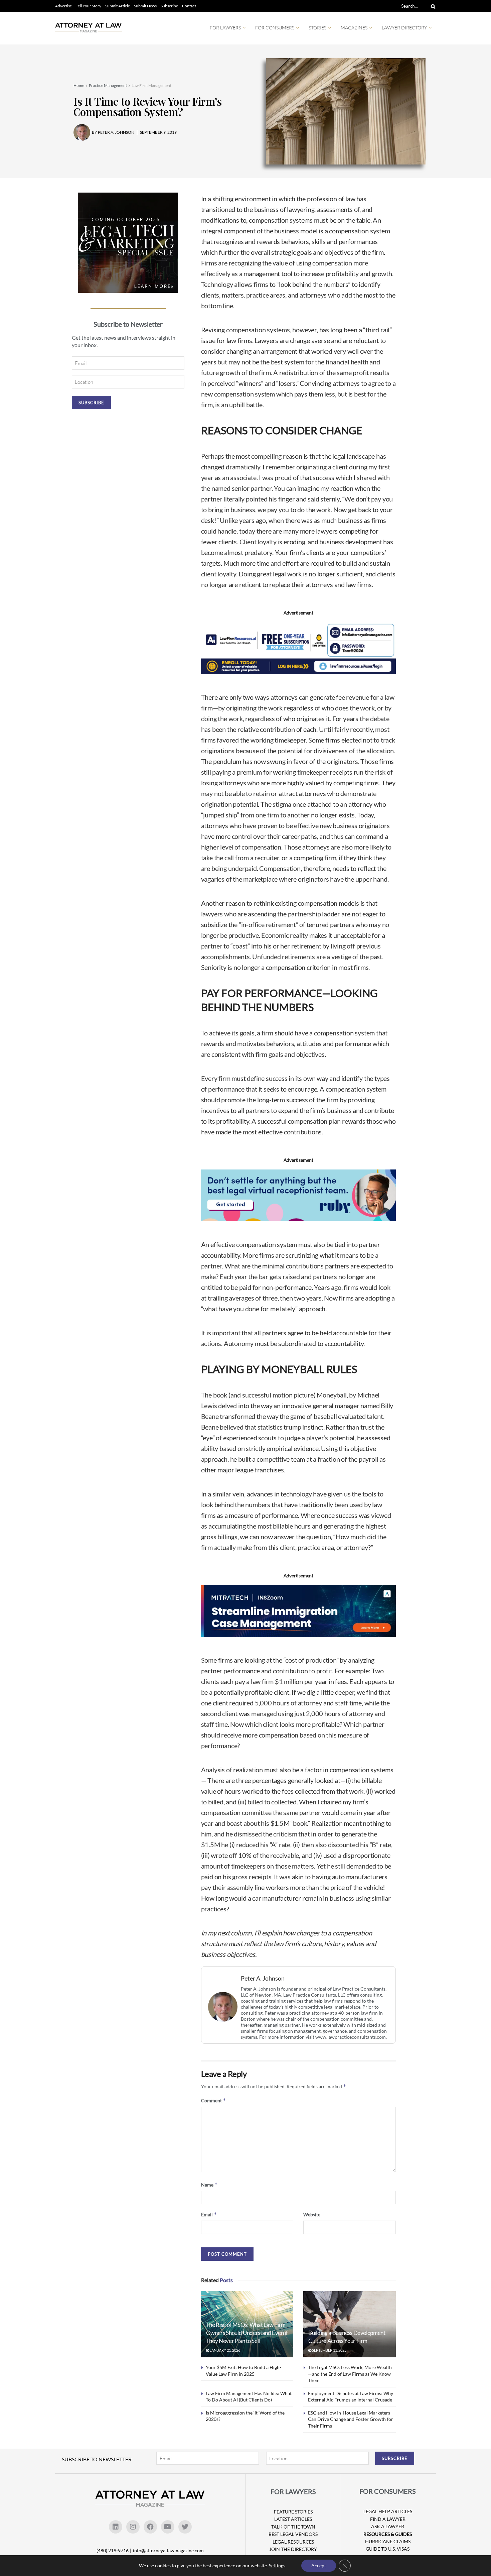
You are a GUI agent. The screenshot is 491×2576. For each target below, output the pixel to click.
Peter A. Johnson (263, 1978)
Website (312, 2214)
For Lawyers (225, 28)
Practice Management (108, 85)
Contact (189, 6)
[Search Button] (432, 6)
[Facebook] (150, 2527)
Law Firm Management (151, 85)
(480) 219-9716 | (114, 2550)
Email (209, 2214)
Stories (317, 28)
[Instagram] (133, 2527)
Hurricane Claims (388, 2541)
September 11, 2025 (329, 2350)
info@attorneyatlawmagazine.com (168, 2550)
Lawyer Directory (404, 28)
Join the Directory (293, 2549)
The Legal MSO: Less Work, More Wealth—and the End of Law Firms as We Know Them (350, 2374)
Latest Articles (293, 2519)
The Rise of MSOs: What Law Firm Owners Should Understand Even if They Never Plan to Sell (247, 2333)
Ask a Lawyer (388, 2526)
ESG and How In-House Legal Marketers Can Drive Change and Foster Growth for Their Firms (351, 2419)
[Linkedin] (116, 2527)
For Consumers (275, 28)
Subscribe (169, 6)
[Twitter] (185, 2527)
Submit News (145, 6)
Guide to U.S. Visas (388, 2549)
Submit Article (118, 6)
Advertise (63, 6)
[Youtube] (168, 2527)
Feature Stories (293, 2512)
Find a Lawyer (388, 2519)
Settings (277, 2565)
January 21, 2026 (225, 2350)
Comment (214, 2100)
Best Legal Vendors (293, 2534)
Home (79, 85)
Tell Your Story (89, 6)
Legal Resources (293, 2542)
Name (209, 2185)
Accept (319, 2565)
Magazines (354, 28)
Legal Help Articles (388, 2511)
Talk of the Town (293, 2527)
